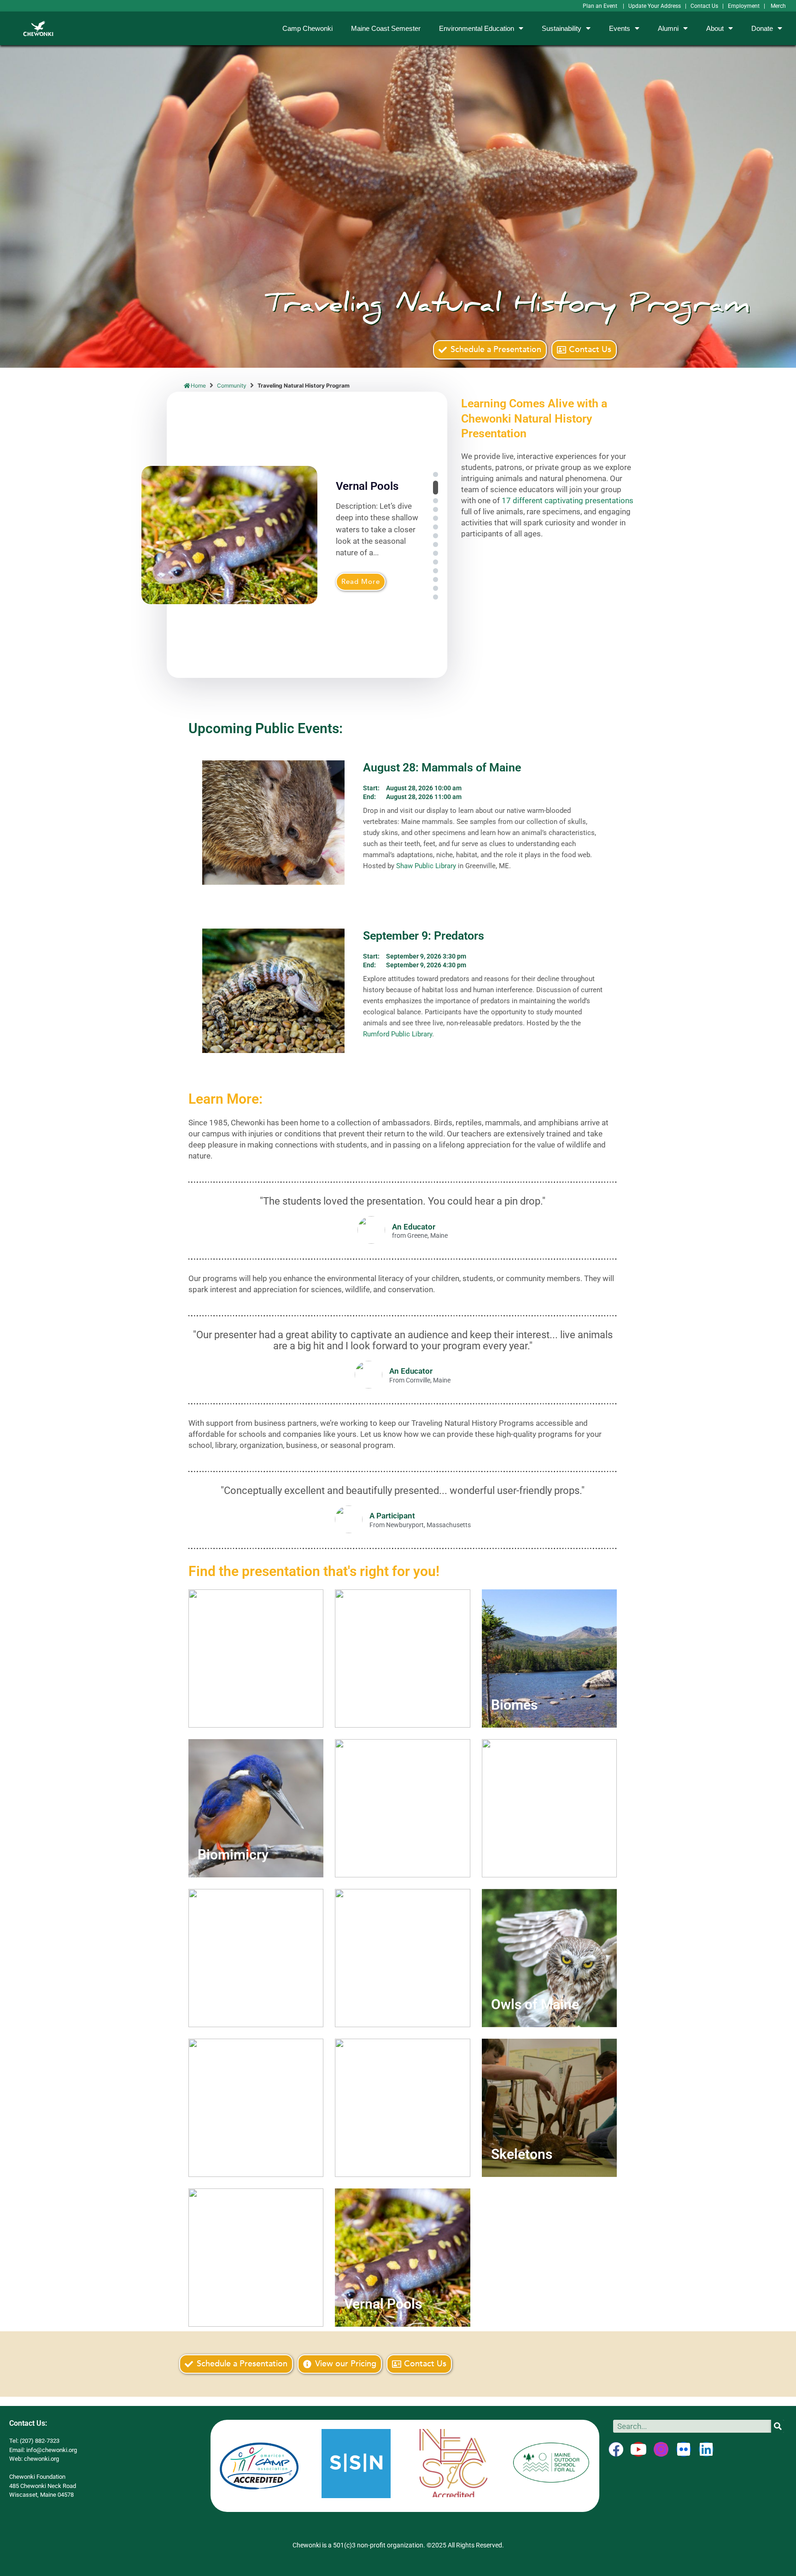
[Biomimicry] (256, 1808)
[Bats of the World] (402, 1659)
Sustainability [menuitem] (562, 28)
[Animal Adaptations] (256, 1659)
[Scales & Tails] (402, 2108)
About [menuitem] (715, 28)
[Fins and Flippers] (402, 1808)
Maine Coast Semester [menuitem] (386, 28)
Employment (744, 6)
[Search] (778, 2426)
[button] (436, 474)
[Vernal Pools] (402, 2258)
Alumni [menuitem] (668, 28)
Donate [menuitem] (762, 28)
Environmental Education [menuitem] (477, 28)
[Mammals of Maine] (402, 1958)
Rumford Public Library (398, 1034)
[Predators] (256, 2108)
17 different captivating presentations (568, 500)
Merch (778, 6)
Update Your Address (655, 6)
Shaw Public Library (426, 866)
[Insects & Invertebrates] (256, 1958)
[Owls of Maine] (549, 1958)
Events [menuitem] (620, 28)
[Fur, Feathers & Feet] (549, 1808)
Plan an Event (601, 6)
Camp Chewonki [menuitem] (307, 28)
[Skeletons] (549, 2108)
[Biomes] (549, 1659)
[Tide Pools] (256, 2258)
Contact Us (704, 6)
